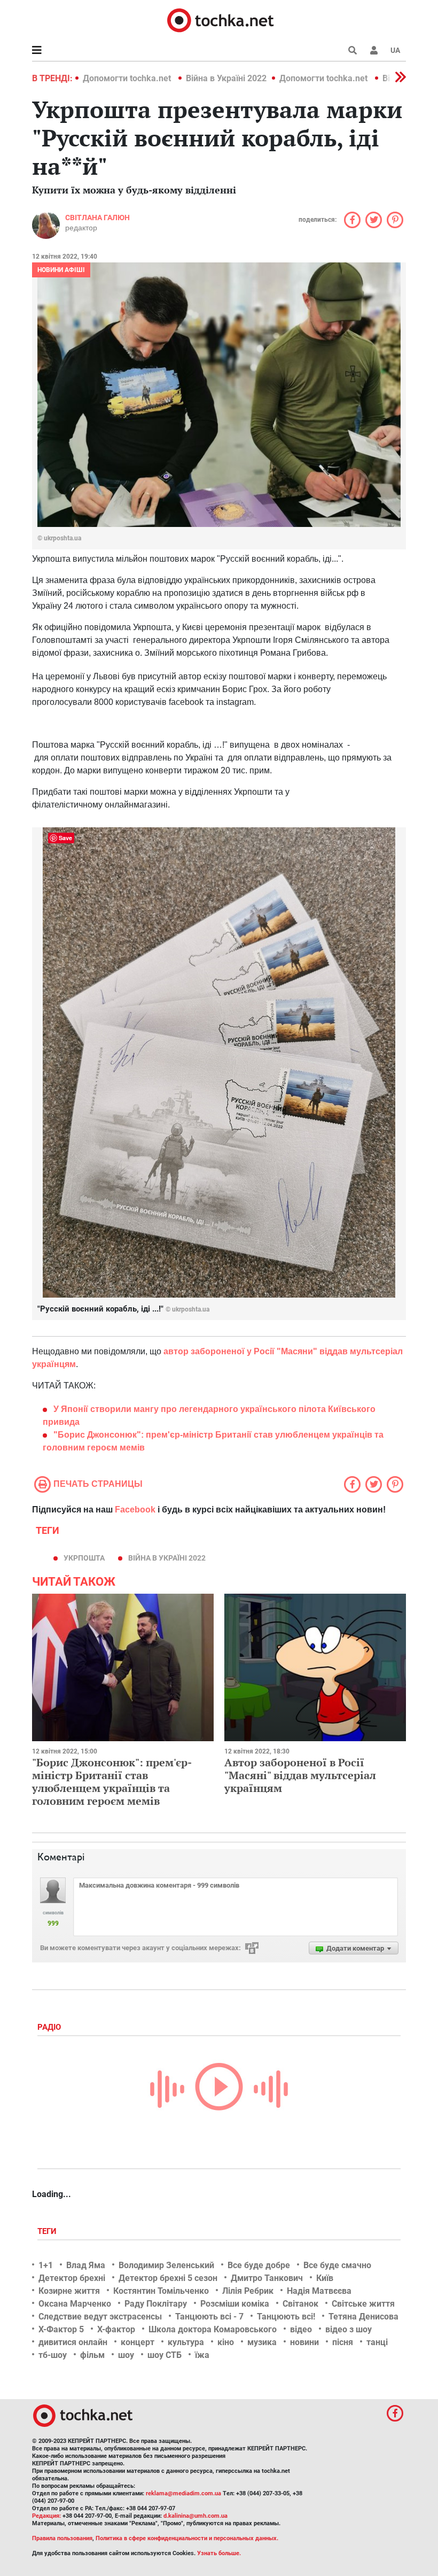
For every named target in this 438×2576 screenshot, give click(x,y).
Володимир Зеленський (166, 2265)
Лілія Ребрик (248, 2291)
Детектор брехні (72, 2278)
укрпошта (84, 1558)
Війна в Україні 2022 (226, 78)
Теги (48, 2231)
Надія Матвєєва (319, 2291)
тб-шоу (53, 2355)
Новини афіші (61, 270)
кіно (226, 2342)
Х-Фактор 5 (61, 2329)
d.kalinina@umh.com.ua (195, 2516)
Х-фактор (116, 2329)
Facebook (135, 1510)
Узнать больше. (219, 2553)
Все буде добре (259, 2265)
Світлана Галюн (97, 218)
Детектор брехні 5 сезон (168, 2278)
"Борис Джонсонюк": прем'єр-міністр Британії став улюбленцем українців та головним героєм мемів (112, 1782)
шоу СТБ (165, 2355)
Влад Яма (86, 2265)
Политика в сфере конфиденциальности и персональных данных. (187, 2538)
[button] (374, 50)
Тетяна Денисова (363, 2317)
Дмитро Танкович (267, 2278)
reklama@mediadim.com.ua (183, 2493)
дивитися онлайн (73, 2342)
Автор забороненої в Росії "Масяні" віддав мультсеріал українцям (300, 1775)
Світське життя (363, 2304)
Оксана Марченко (75, 2304)
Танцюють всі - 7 (209, 2317)
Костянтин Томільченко (161, 2291)
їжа (202, 2355)
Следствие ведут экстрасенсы (100, 2317)
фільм (92, 2355)
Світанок (300, 2304)
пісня (343, 2342)
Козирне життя (69, 2291)
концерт (138, 2342)
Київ (325, 2278)
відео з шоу (349, 2329)
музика (262, 2342)
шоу (126, 2355)
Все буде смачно (337, 2265)
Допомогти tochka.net (128, 78)
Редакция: (46, 2516)
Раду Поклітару (156, 2304)
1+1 (46, 2265)
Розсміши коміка (235, 2304)
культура (186, 2342)
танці (377, 2342)
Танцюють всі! (286, 2317)
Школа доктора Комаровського (213, 2329)
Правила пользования (62, 2538)
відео (301, 2329)
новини (304, 2342)
